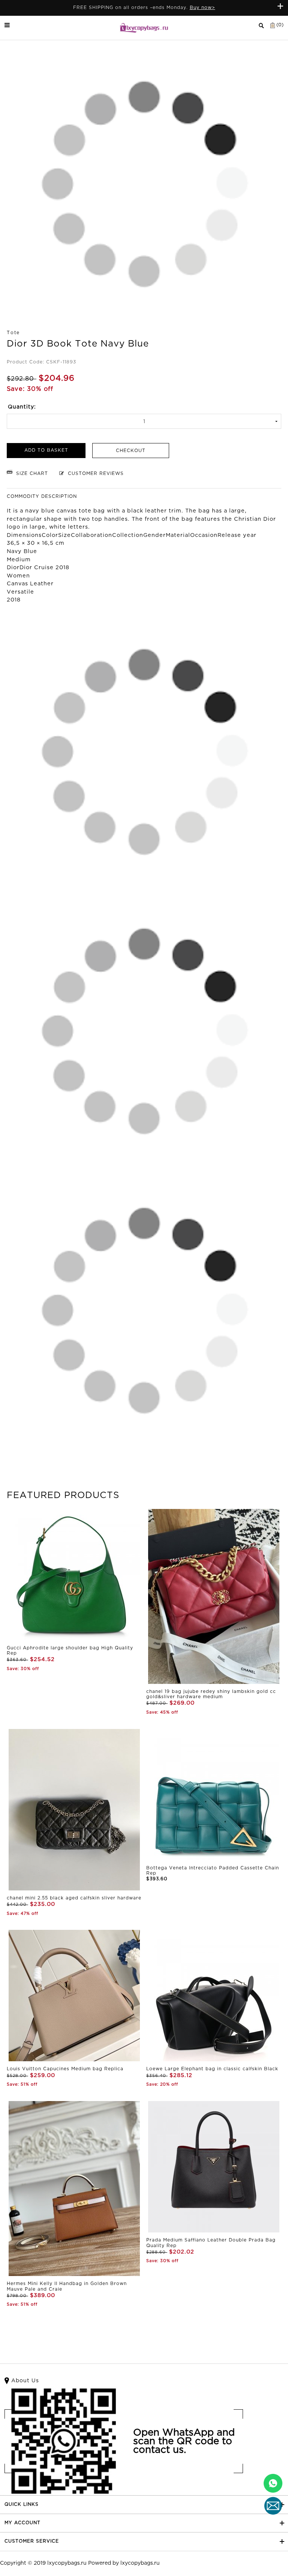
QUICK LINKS (22, 2504)
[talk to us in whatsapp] (273, 2483)
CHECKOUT (131, 451)
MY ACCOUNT (22, 2523)
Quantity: (22, 407)
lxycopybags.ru (67, 2563)
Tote (13, 333)
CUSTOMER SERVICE (32, 2541)
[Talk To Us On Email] (273, 2506)
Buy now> (202, 8)
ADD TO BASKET (46, 450)
